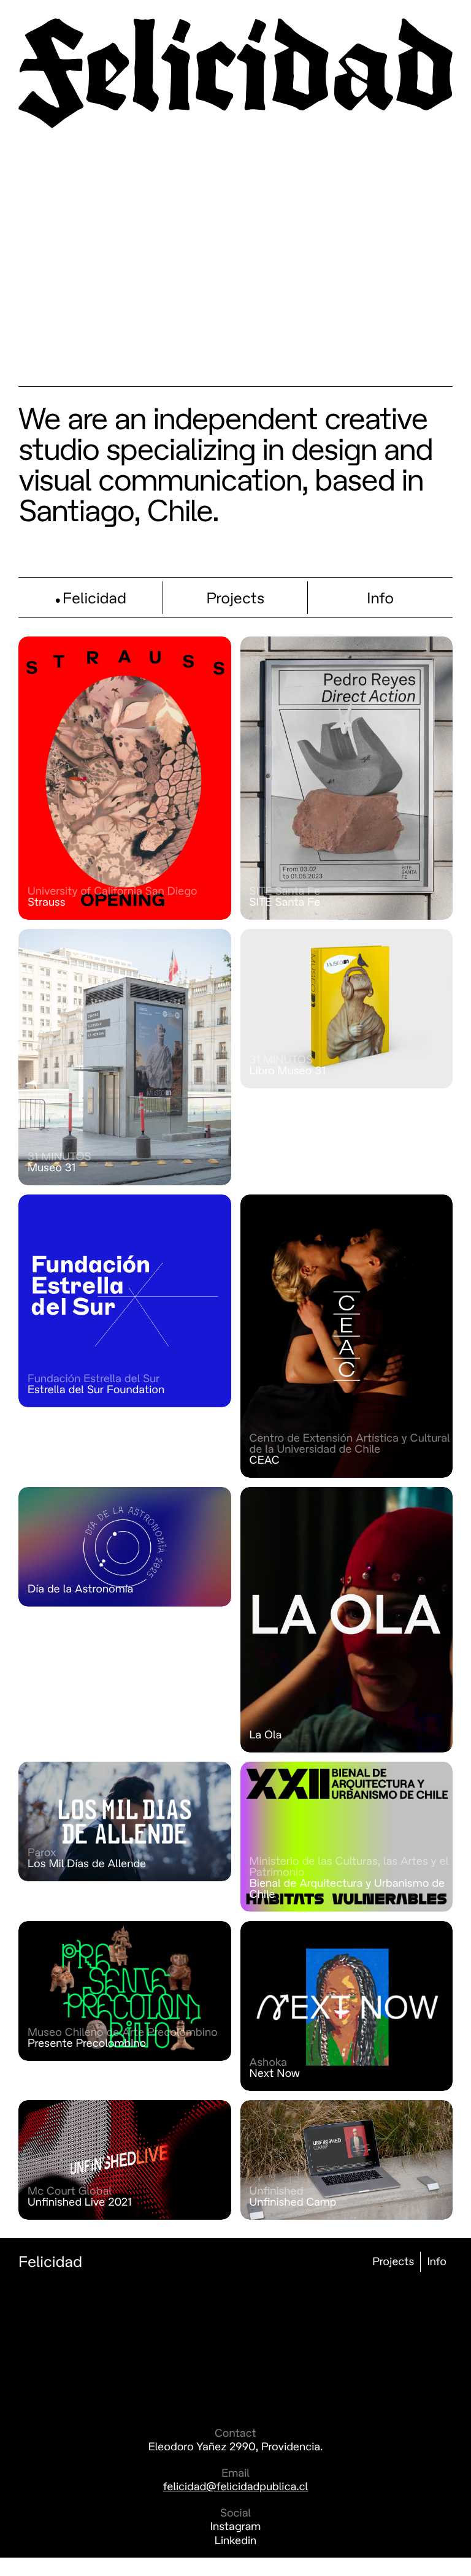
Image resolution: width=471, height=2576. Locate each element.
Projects (236, 598)
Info (380, 598)
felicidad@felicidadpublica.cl (235, 2486)
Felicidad (94, 598)
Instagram (236, 2526)
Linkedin (235, 2540)
